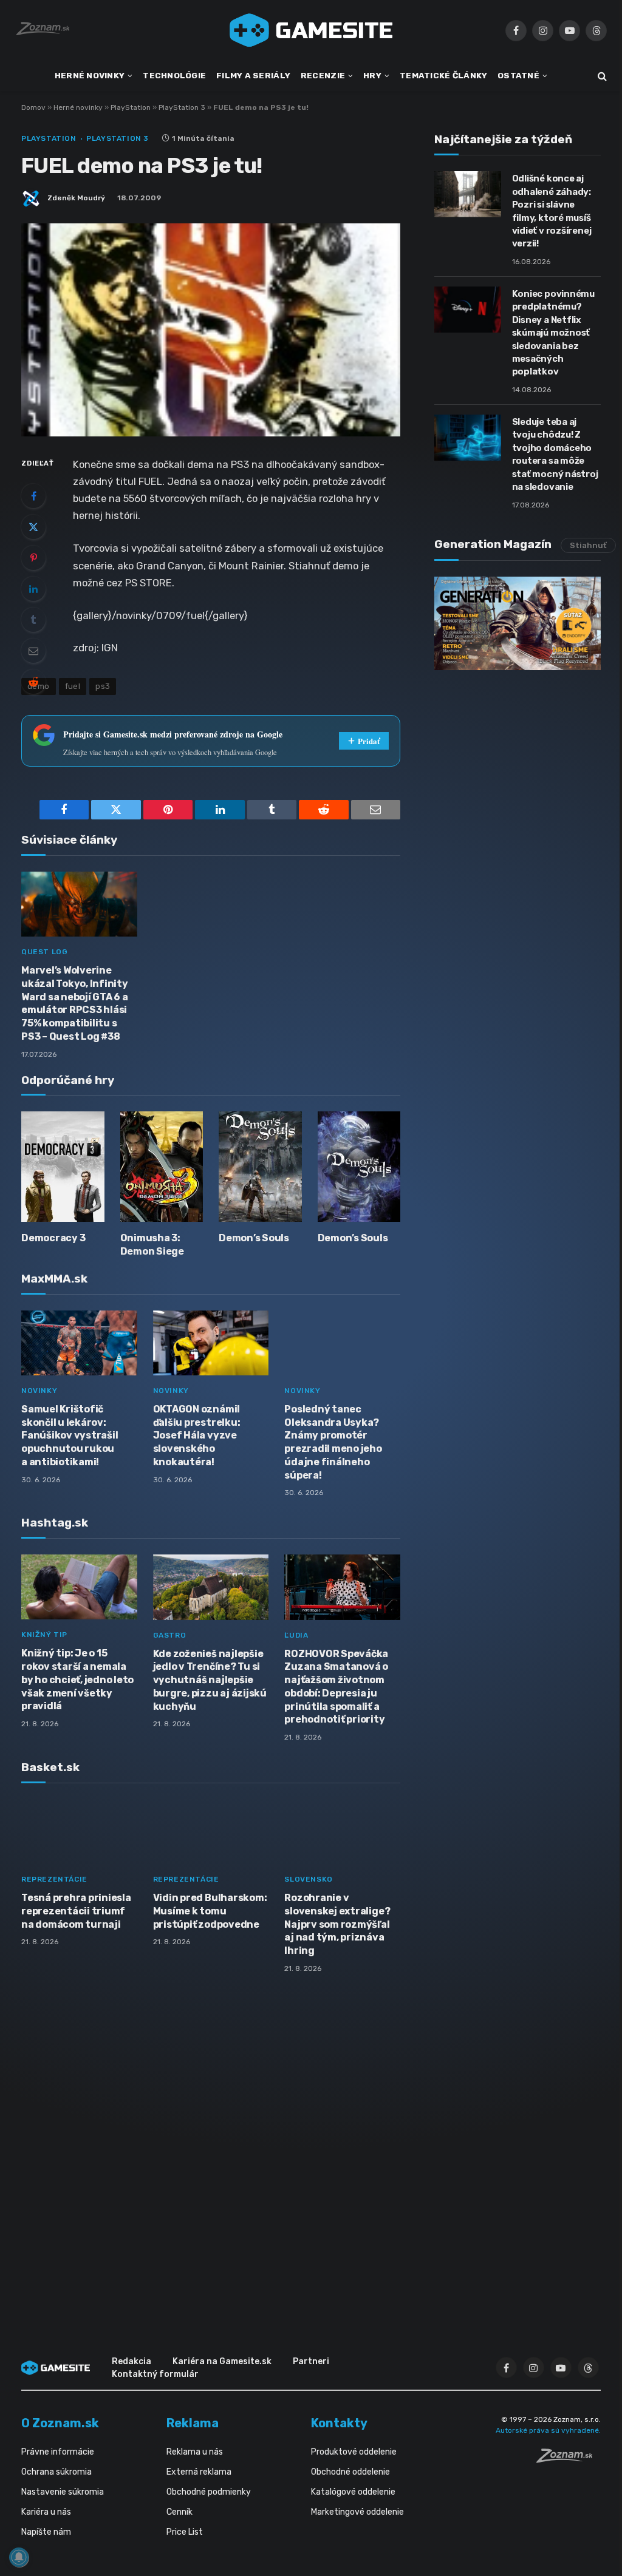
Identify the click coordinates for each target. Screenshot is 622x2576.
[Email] (33, 651)
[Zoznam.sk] (569, 2459)
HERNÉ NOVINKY (90, 75)
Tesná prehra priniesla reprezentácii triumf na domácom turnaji (76, 1911)
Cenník (179, 2512)
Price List (185, 2532)
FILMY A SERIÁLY (253, 75)
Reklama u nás (195, 2452)
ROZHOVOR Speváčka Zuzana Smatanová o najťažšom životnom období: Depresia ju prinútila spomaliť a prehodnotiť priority (336, 1687)
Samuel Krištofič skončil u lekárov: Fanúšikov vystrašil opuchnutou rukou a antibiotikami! (70, 1435)
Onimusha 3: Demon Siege (152, 1245)
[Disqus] (211, 2144)
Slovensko (308, 1879)
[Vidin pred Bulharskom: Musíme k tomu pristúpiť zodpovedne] (211, 1832)
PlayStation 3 (182, 107)
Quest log (44, 952)
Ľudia (296, 1635)
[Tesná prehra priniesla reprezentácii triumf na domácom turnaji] (79, 1832)
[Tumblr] (33, 620)
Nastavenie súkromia (63, 2492)
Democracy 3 (53, 1238)
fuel (73, 686)
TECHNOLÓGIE (174, 75)
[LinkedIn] (33, 589)
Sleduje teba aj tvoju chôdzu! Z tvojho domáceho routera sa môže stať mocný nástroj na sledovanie (555, 454)
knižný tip (44, 1635)
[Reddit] (33, 682)
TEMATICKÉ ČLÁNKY (443, 75)
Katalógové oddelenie (353, 2492)
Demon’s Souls (254, 1238)
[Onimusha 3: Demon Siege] (162, 1167)
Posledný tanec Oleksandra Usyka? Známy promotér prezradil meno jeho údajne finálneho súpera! (333, 1442)
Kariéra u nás (46, 2512)
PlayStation (131, 107)
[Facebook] (33, 496)
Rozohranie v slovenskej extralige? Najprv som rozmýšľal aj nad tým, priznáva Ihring (337, 1924)
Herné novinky (78, 107)
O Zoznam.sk (60, 2423)
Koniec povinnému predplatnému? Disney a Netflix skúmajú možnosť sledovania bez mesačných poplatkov (553, 333)
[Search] (601, 76)
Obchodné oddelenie (350, 2472)
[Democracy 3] (63, 1167)
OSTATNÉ (518, 75)
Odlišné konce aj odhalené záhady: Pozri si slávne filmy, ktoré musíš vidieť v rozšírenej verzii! (552, 211)
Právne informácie (58, 2452)
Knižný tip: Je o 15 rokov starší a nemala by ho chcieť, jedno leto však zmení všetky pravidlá (77, 1679)
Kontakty (339, 2423)
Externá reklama (199, 2472)
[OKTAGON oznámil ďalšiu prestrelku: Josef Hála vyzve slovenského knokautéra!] (211, 1343)
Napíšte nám (46, 2532)
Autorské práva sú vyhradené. (548, 2430)
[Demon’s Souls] (260, 1167)
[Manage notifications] (19, 2557)
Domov (33, 107)
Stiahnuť (588, 545)
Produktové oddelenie (354, 2452)
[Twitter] (33, 527)
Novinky (39, 1391)
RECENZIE (323, 75)
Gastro (170, 1635)
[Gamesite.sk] (311, 30)
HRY (372, 75)
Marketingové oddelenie (357, 2512)
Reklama (193, 2423)
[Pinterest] (33, 558)
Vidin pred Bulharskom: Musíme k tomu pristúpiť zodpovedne (210, 1911)
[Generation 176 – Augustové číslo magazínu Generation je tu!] (518, 623)
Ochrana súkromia (56, 2472)
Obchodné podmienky (209, 2492)
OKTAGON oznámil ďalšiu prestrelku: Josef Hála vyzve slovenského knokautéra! (197, 1435)
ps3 (103, 686)
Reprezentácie (54, 1879)
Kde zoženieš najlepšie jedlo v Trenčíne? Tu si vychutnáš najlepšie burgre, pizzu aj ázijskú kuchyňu (210, 1680)
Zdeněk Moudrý (76, 198)
